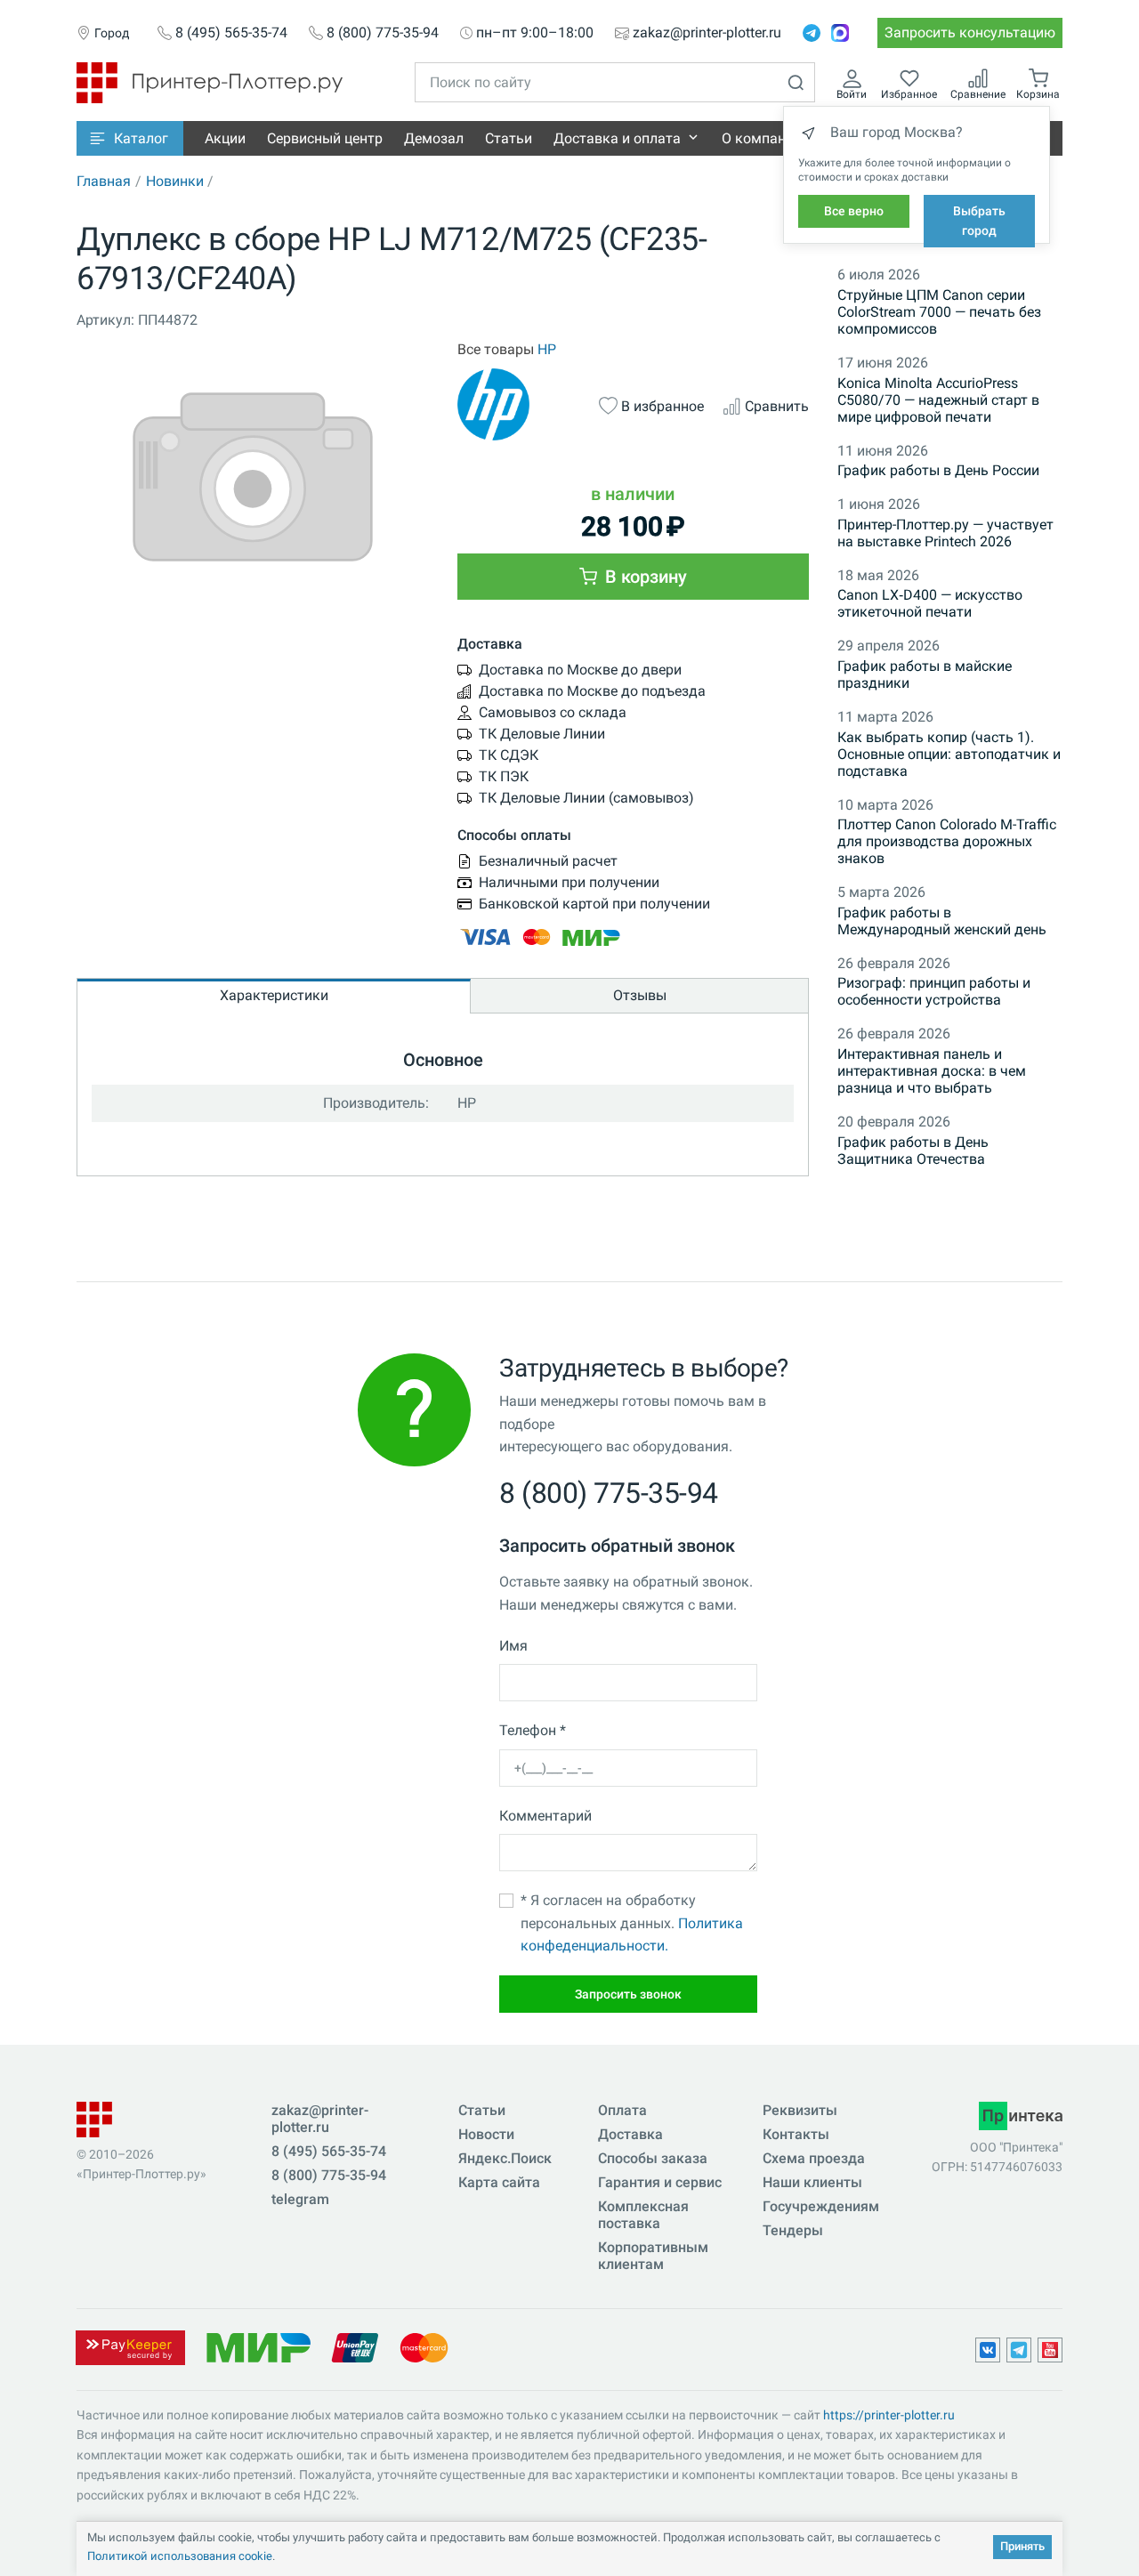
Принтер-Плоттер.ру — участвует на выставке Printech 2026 (945, 533)
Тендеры (793, 2230)
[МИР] (258, 2347)
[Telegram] (812, 33)
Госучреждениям (821, 2206)
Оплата (622, 2110)
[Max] (840, 33)
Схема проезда (814, 2158)
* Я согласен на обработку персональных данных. (632, 1923)
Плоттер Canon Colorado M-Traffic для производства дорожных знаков (947, 841)
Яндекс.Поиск (505, 2158)
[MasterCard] (424, 2347)
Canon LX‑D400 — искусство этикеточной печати (930, 603)
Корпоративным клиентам (653, 2256)
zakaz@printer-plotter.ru (707, 33)
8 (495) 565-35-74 (231, 33)
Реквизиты (800, 2110)
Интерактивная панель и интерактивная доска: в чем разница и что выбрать (932, 1071)
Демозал (434, 138)
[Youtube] (1050, 2350)
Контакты (796, 2134)
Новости (486, 2134)
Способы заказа (653, 2158)
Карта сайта (499, 2182)
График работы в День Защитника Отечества (913, 1151)
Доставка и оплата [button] (617, 138)
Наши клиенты (812, 2182)
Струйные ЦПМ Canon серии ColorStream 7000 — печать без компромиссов (939, 312)
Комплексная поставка (643, 2215)
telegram (300, 2199)
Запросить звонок (628, 1994)
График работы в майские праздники (925, 674)
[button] (130, 138)
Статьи (509, 138)
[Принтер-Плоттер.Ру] (210, 81)
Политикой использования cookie (180, 2556)
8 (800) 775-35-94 (383, 33)
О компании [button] (762, 138)
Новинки (175, 181)
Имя (513, 1646)
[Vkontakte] (988, 2350)
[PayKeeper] (130, 2347)
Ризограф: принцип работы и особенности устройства (934, 991)
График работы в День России (938, 470)
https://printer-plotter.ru (889, 2415)
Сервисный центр (325, 138)
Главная (104, 181)
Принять (1022, 2546)
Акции (225, 138)
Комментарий (545, 1816)
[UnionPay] (355, 2347)
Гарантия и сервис (660, 2182)
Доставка (630, 2134)
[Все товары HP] (519, 404)
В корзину (644, 577)
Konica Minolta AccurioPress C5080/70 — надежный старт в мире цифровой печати (938, 400)
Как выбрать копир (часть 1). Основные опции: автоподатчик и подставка (949, 754)
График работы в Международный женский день (942, 921)
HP (547, 349)
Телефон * (533, 1730)
